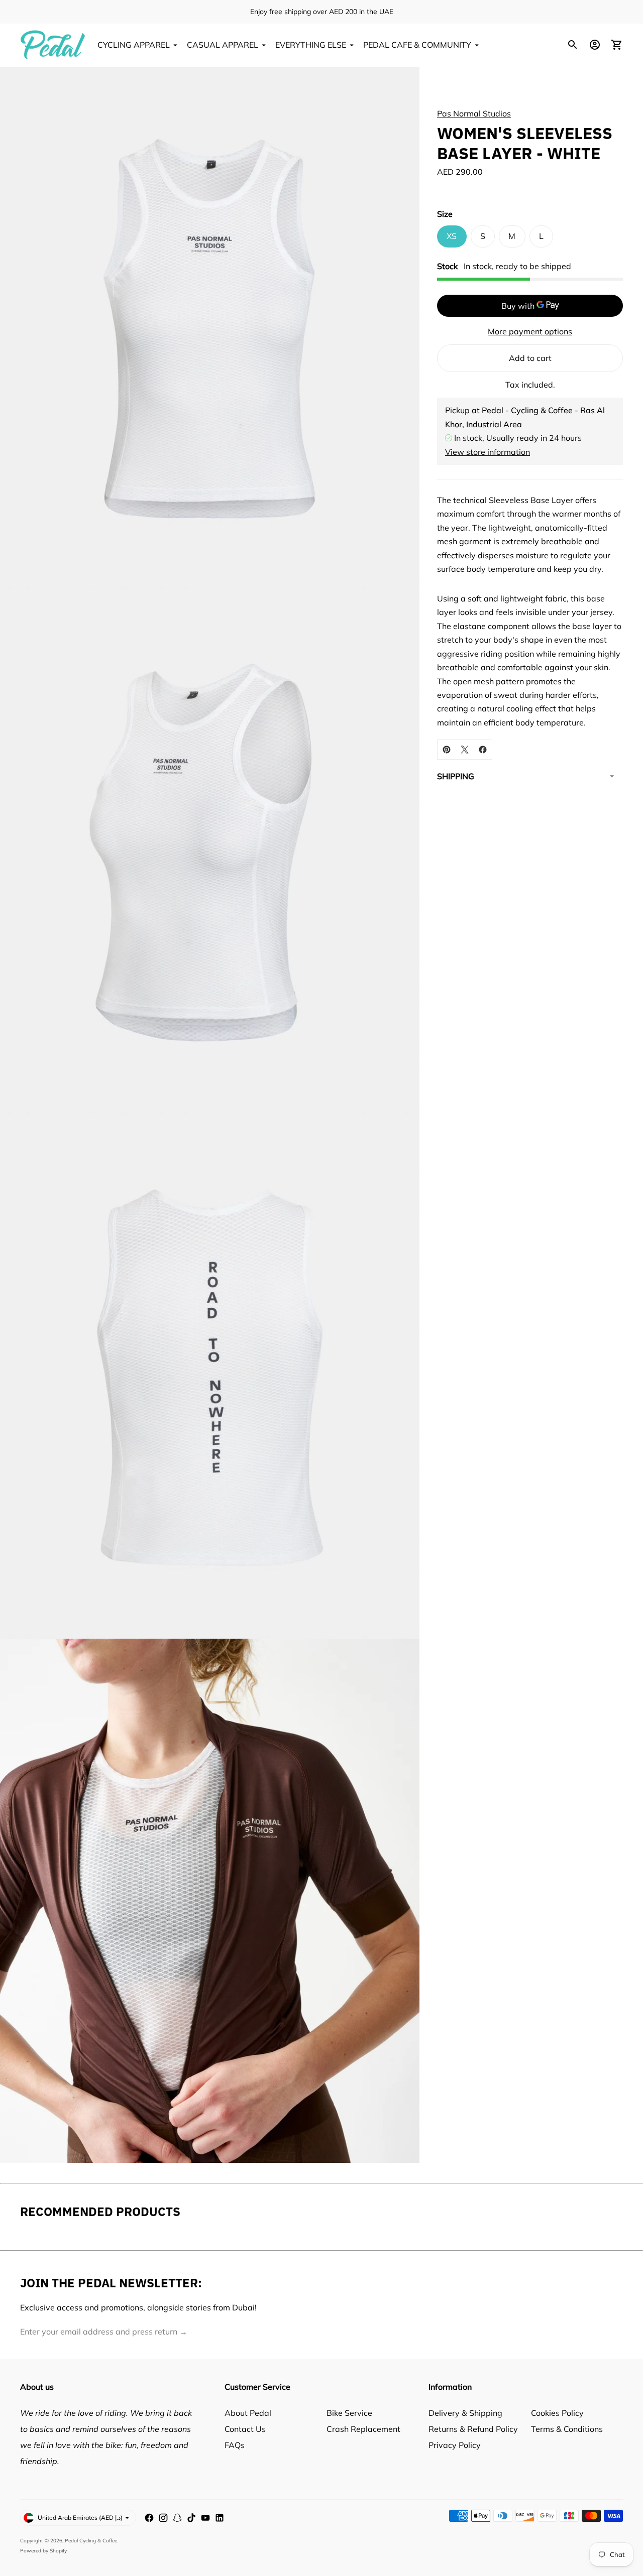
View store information (488, 451)
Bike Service (349, 2413)
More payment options (530, 331)
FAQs (235, 2445)
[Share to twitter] (465, 750)
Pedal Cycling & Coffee (91, 2541)
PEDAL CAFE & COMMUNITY (417, 45)
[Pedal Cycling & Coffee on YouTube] (205, 2518)
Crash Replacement (363, 2429)
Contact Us (245, 2429)
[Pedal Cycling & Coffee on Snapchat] (177, 2518)
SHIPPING (456, 776)
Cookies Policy (557, 2413)
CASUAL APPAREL (223, 45)
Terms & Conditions (567, 2429)
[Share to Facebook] (483, 750)
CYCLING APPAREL (134, 45)
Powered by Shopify (43, 2551)
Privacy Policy (455, 2445)
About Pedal (248, 2413)
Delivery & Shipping (465, 2413)
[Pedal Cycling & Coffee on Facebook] (149, 2518)
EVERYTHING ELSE (311, 45)
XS (452, 236)
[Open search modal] (573, 45)
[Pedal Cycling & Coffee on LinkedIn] (220, 2518)
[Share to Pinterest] (447, 750)
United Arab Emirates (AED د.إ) (80, 2518)
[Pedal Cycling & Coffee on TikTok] (191, 2518)
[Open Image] (210, 329)
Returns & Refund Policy (473, 2429)
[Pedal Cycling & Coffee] (53, 45)
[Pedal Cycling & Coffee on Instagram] (163, 2518)
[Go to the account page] (595, 45)
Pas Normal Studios (474, 113)
